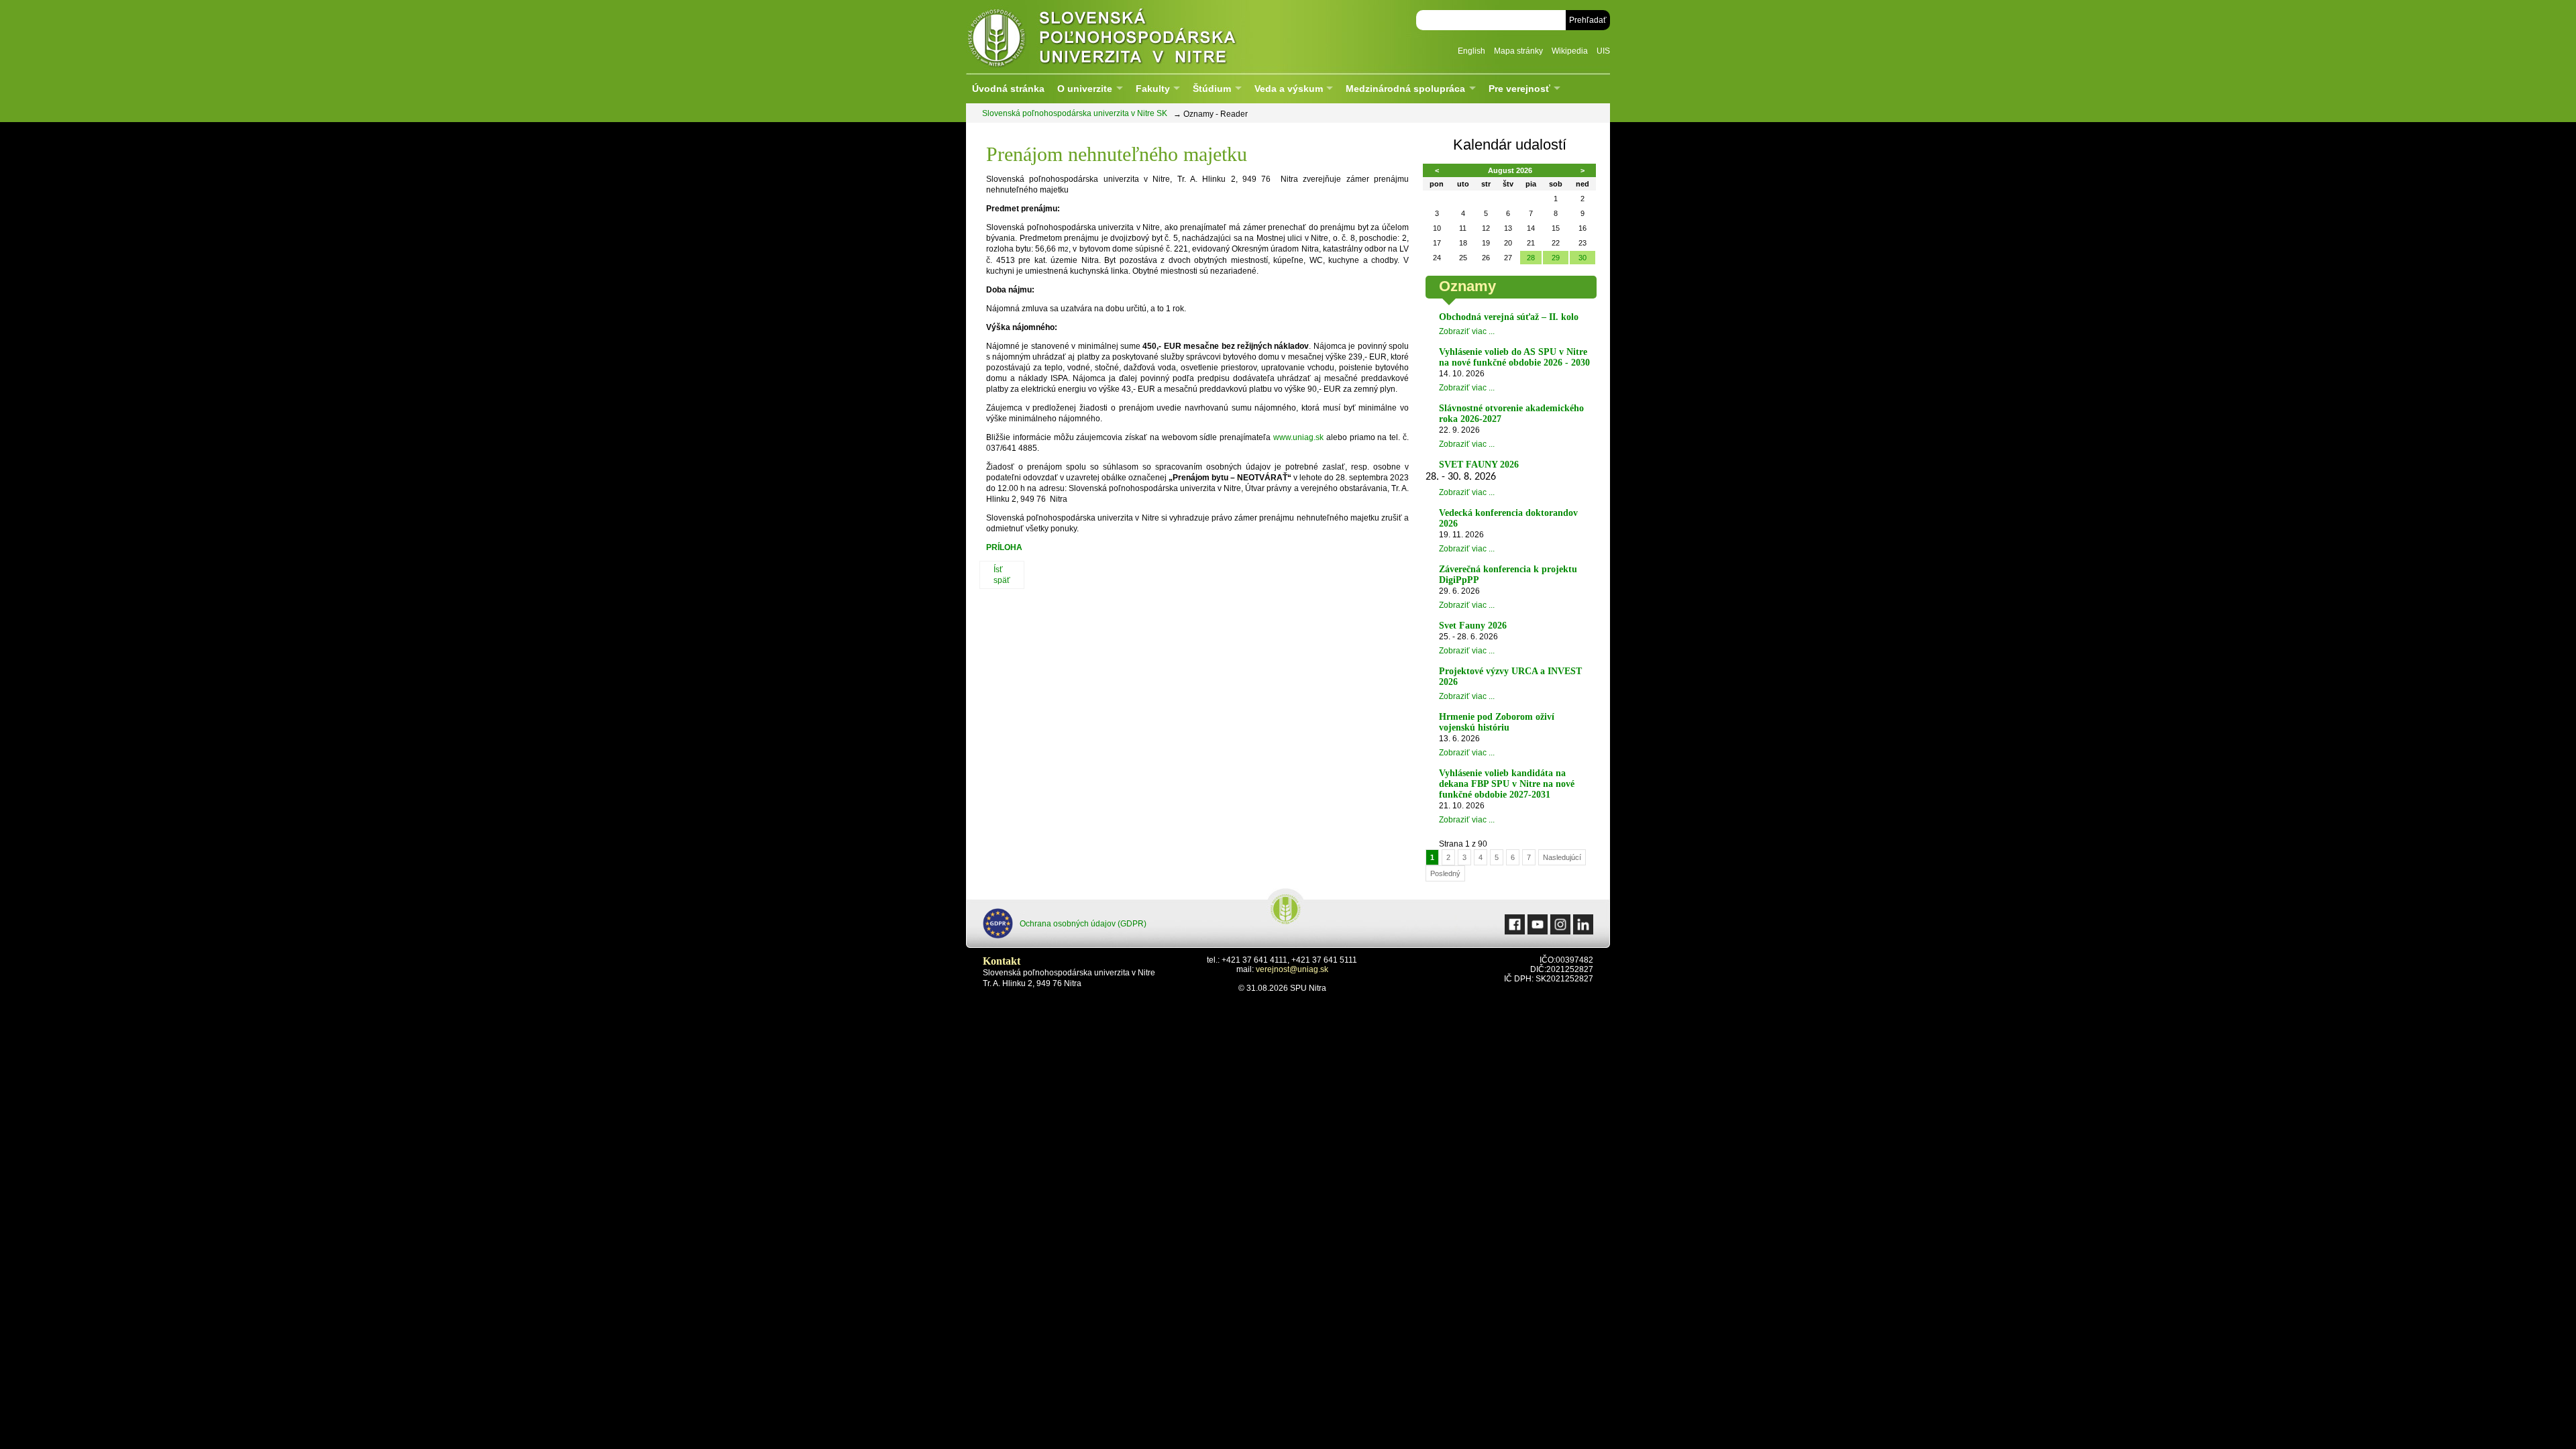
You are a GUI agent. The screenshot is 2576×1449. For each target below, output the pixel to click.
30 (1582, 258)
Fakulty (1153, 89)
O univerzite (1085, 89)
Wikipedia (1570, 51)
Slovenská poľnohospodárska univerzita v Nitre (1130, 37)
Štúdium (1212, 89)
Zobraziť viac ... (1467, 331)
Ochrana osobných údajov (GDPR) (1083, 924)
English (1471, 51)
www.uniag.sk (1298, 437)
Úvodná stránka (1008, 89)
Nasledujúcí (1562, 857)
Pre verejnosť (1519, 89)
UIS (1603, 51)
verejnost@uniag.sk (1292, 969)
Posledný (1445, 873)
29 (1556, 258)
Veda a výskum (1289, 89)
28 (1531, 258)
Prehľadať (1588, 20)
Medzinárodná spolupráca (1405, 89)
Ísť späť (1002, 575)
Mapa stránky (1518, 51)
